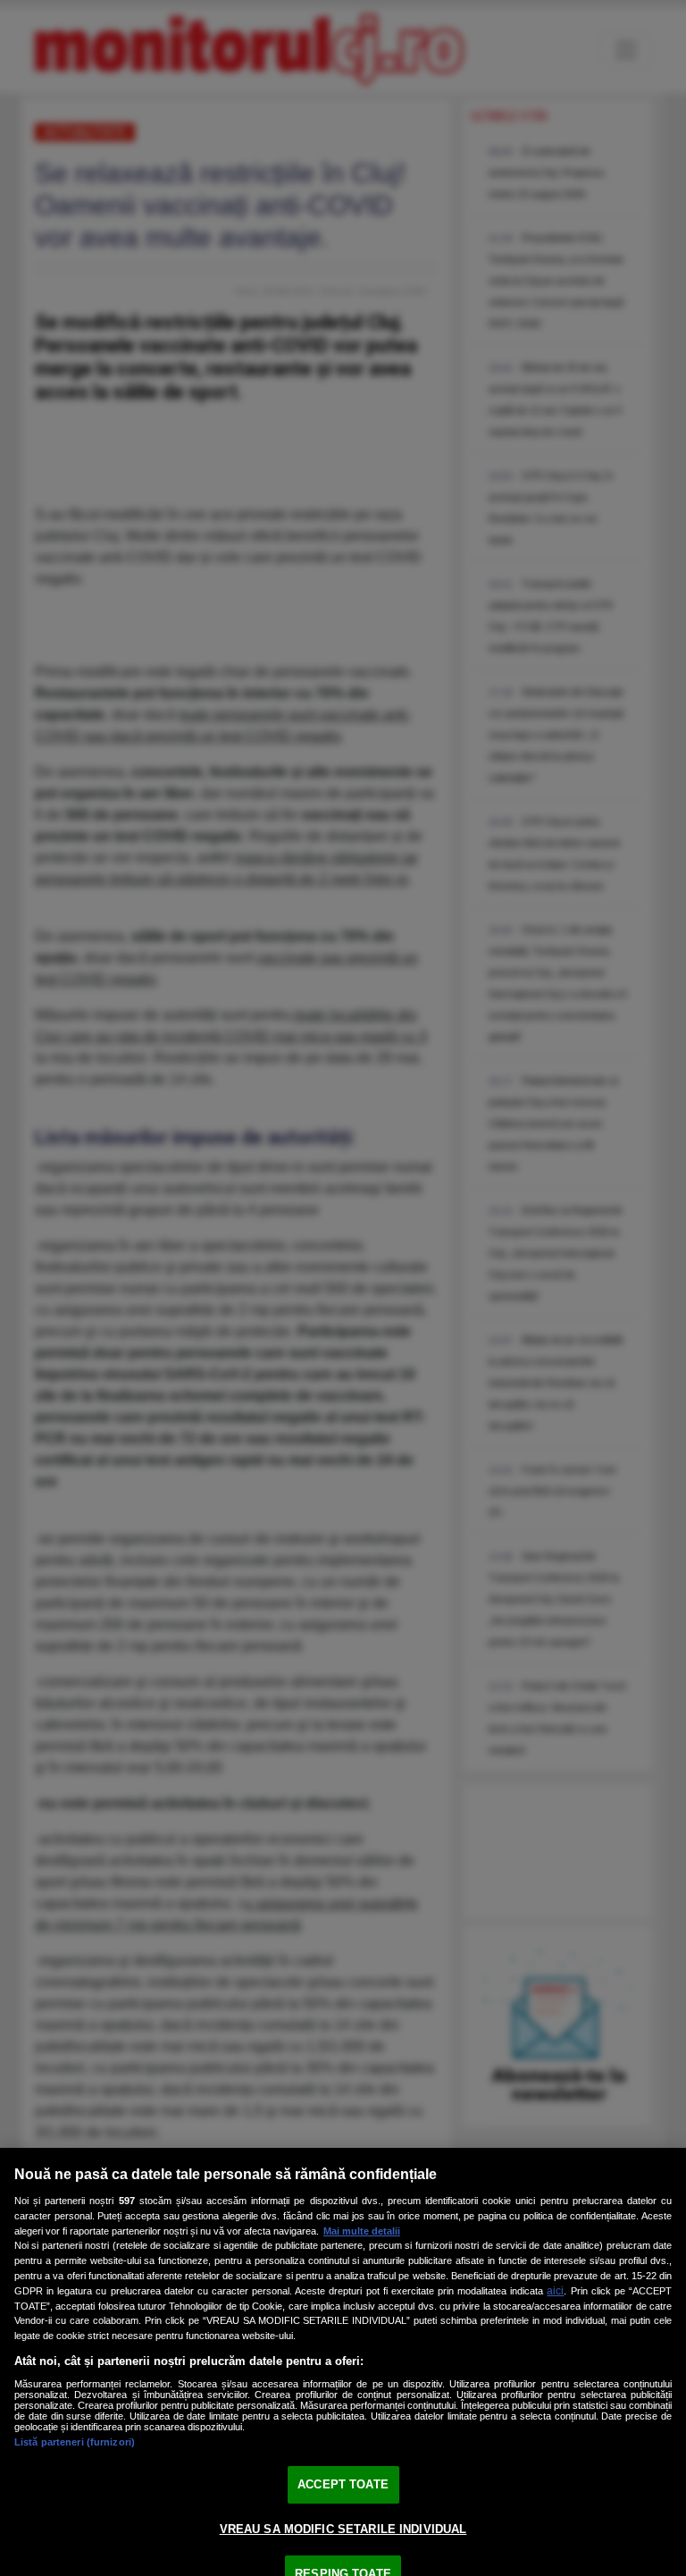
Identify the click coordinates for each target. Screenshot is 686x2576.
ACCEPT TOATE (343, 2484)
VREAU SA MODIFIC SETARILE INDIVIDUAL (343, 2529)
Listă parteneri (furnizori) (75, 2442)
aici (555, 2291)
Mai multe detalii (362, 2231)
